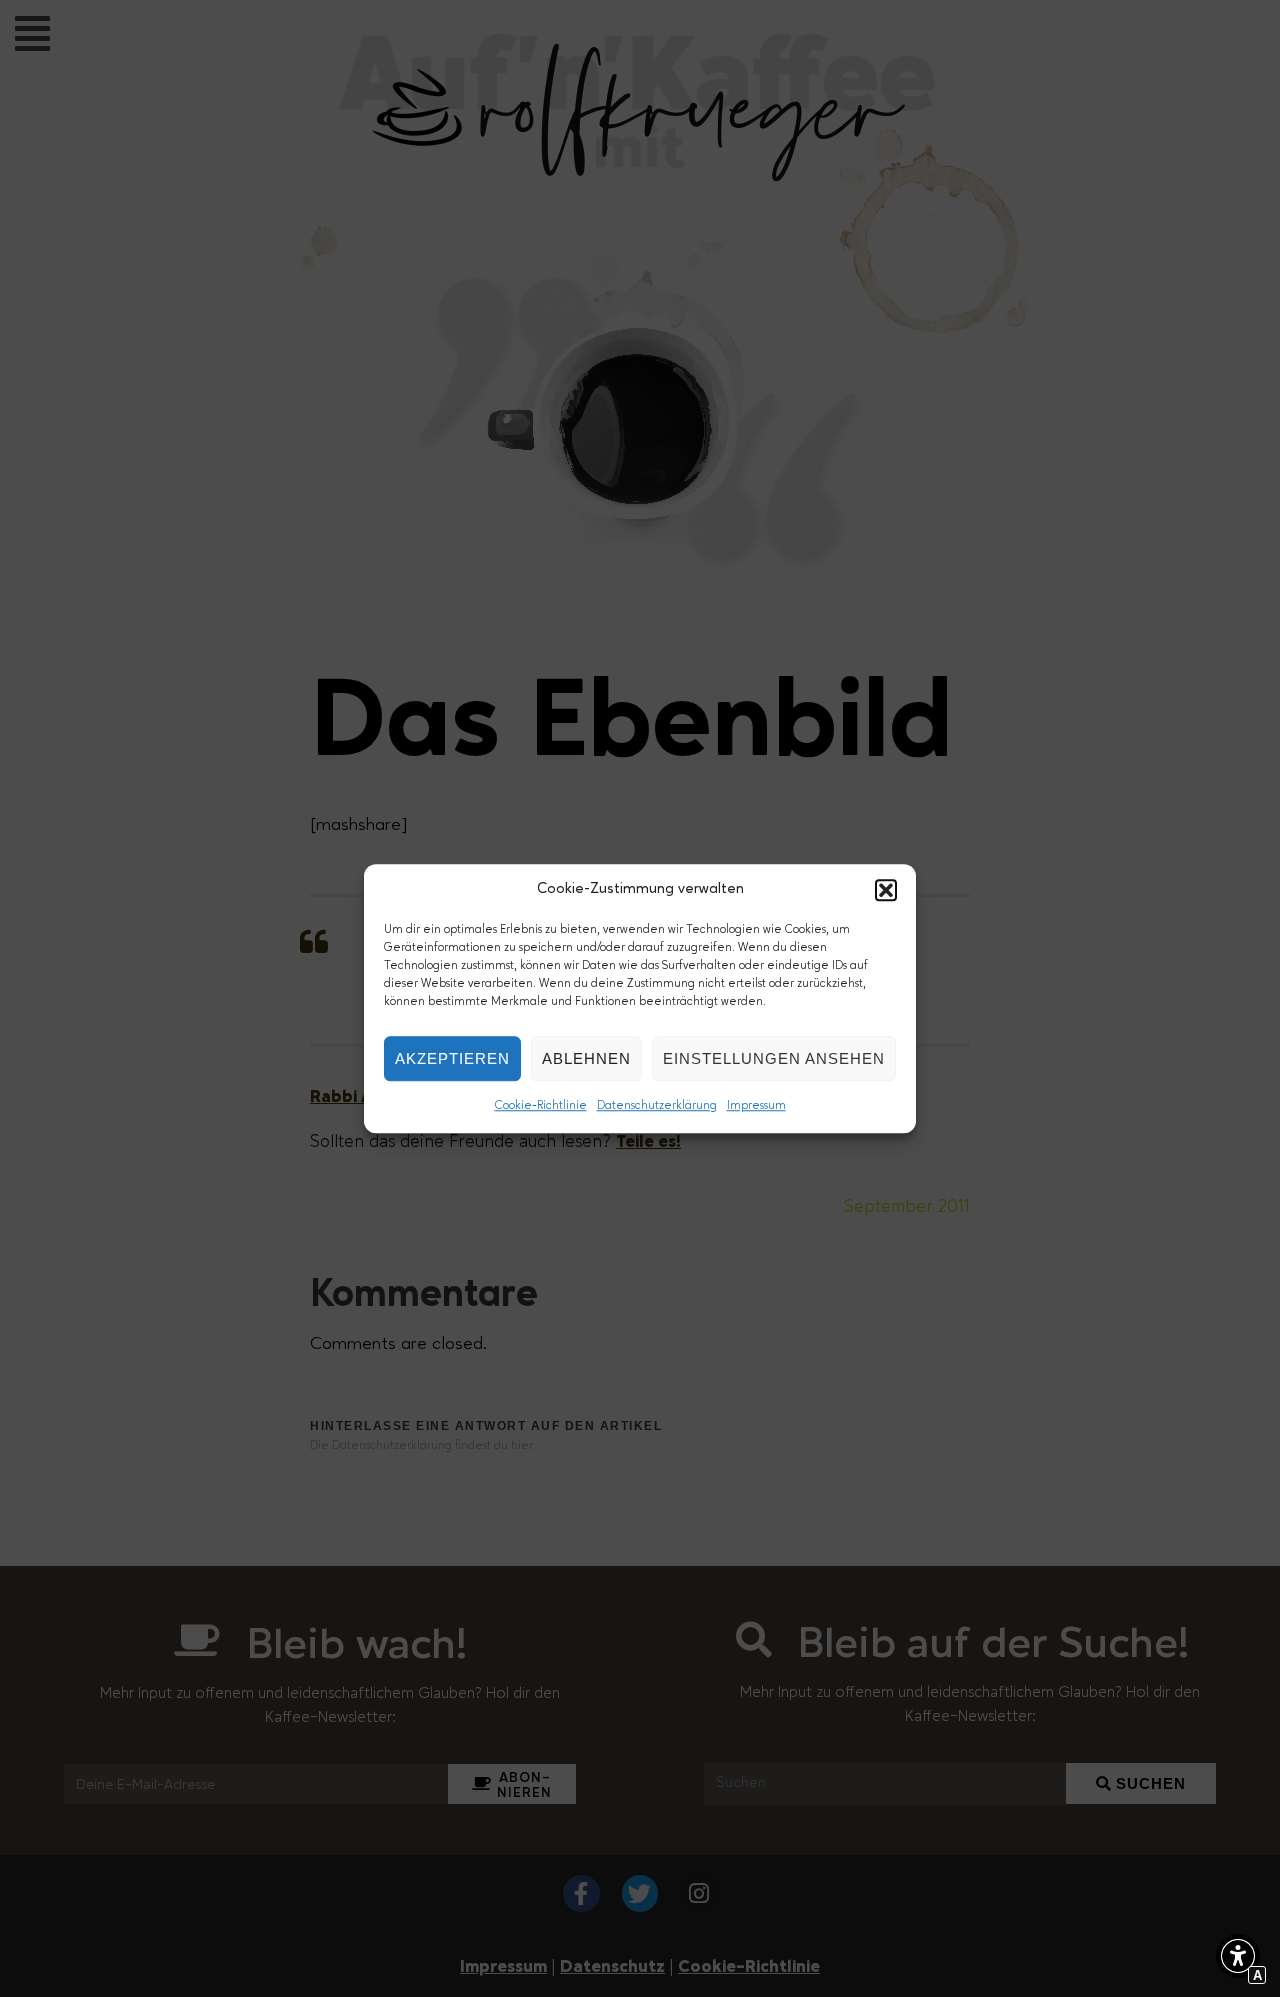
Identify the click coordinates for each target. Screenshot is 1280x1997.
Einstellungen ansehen (774, 1058)
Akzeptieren (452, 1058)
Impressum (756, 1106)
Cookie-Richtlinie (541, 1106)
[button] (886, 890)
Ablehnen (586, 1058)
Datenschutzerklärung (657, 1106)
